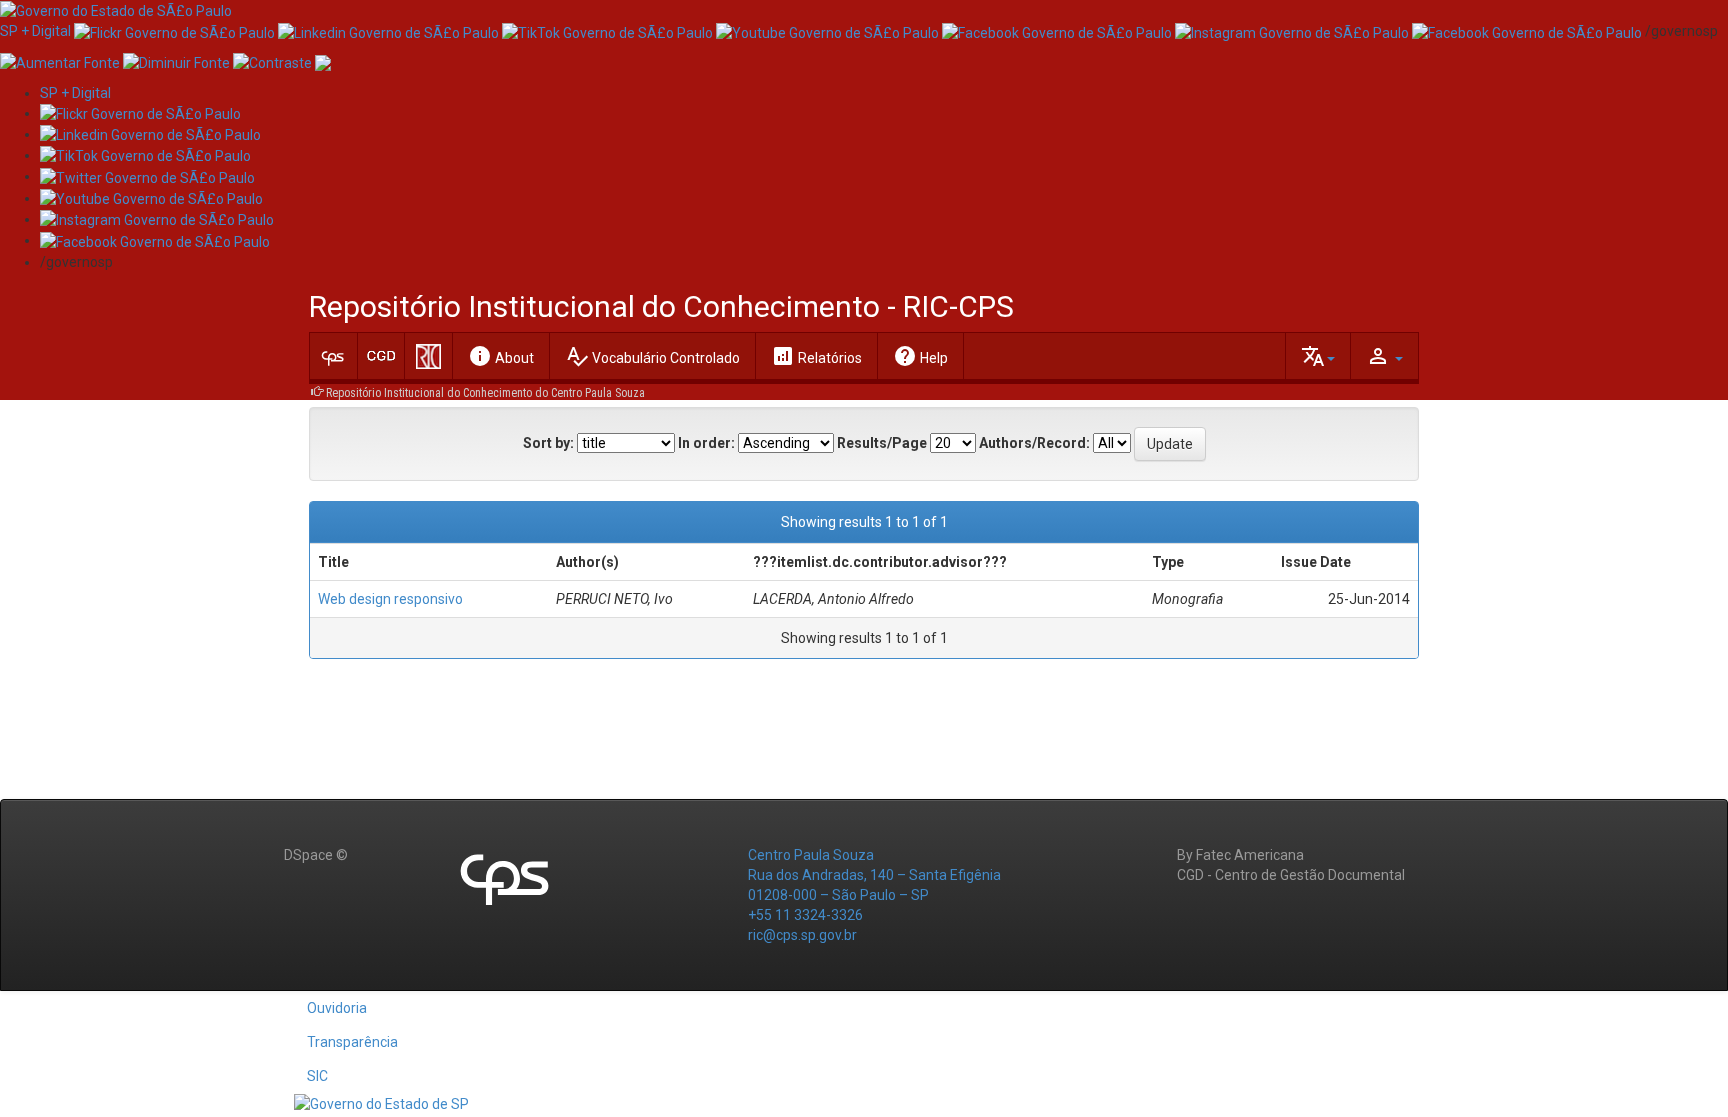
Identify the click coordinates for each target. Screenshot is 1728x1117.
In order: (706, 443)
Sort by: (548, 443)
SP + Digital (35, 31)
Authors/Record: (1034, 443)
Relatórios (816, 356)
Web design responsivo (390, 599)
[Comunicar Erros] (323, 61)
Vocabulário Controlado (652, 356)
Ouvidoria (337, 1008)
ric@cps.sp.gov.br (802, 935)
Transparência (352, 1042)
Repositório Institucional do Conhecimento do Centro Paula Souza (485, 393)
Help (920, 356)
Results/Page (882, 443)
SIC (317, 1076)
